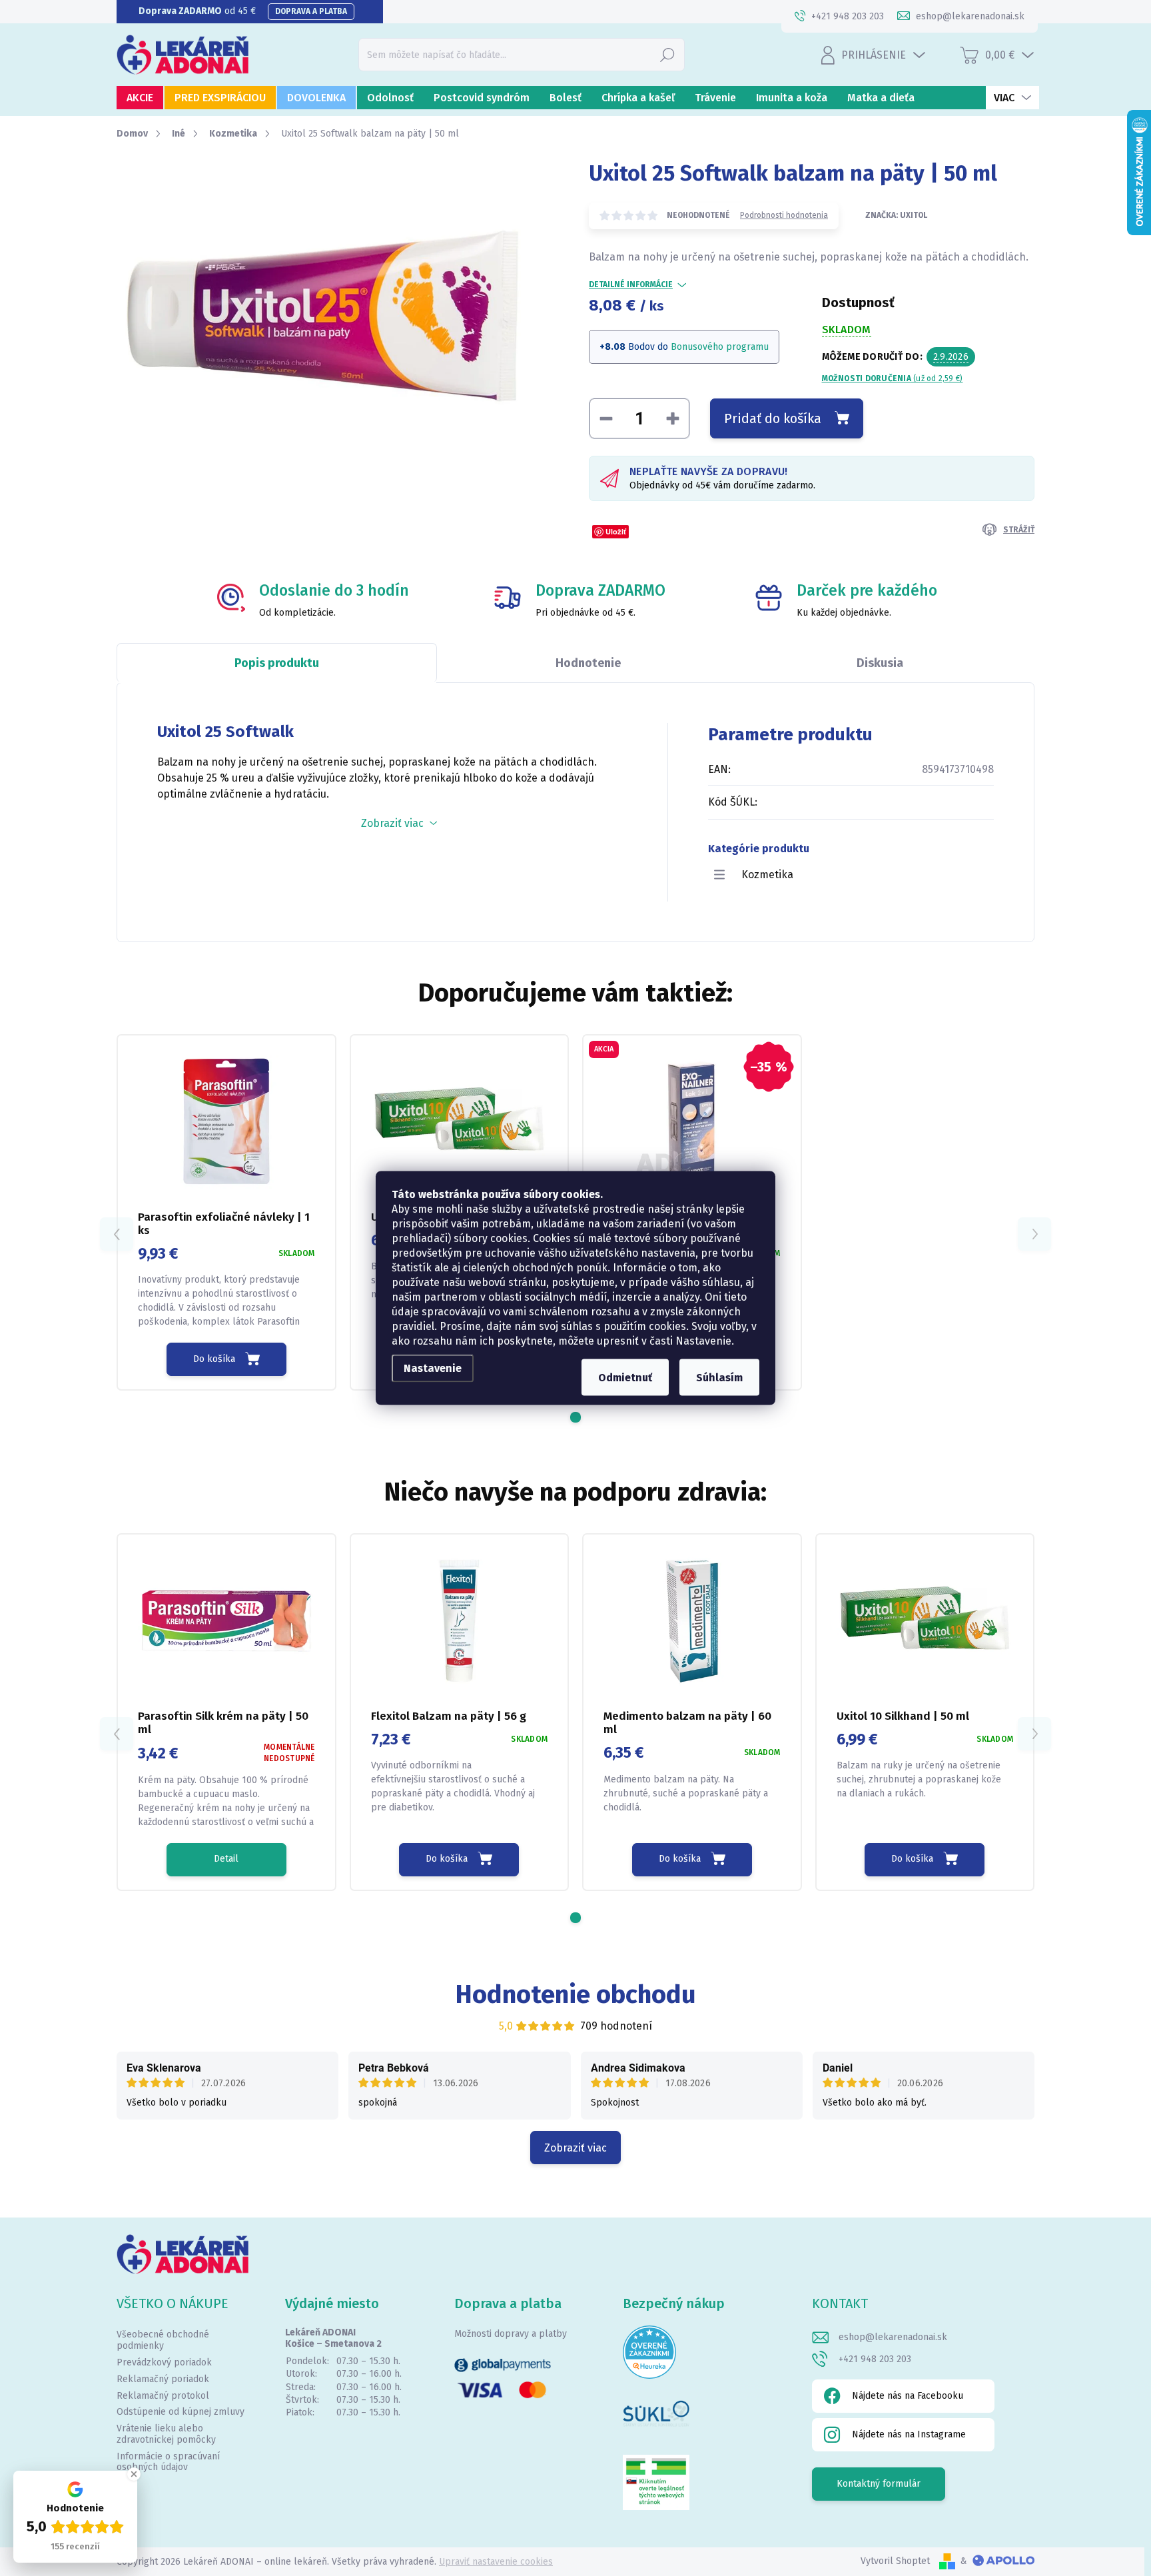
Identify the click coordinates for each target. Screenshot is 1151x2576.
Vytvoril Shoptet (895, 2561)
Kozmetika (767, 875)
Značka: (896, 215)
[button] (575, 1417)
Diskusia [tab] (880, 663)
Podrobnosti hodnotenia (784, 215)
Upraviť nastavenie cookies (496, 2562)
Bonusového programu (720, 347)
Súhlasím (719, 1378)
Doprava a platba (311, 11)
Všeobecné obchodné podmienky (163, 2340)
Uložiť (616, 531)
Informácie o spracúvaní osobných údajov (168, 2462)
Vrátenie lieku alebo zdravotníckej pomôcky (166, 2434)
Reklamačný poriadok (163, 2379)
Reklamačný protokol (163, 2396)
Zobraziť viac (575, 2148)
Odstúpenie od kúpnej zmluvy (181, 2412)
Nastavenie (433, 1368)
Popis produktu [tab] (277, 663)
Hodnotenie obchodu (576, 1994)
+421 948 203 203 (875, 2359)
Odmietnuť (625, 1378)
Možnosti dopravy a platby (511, 2334)
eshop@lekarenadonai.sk (893, 2337)
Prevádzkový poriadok (164, 2362)
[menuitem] (140, 98)
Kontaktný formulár (879, 2484)
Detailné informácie (631, 285)
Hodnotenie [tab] (588, 663)
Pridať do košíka (773, 418)
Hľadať (667, 54)
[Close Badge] (134, 2474)
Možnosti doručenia (893, 378)
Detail (226, 1859)
